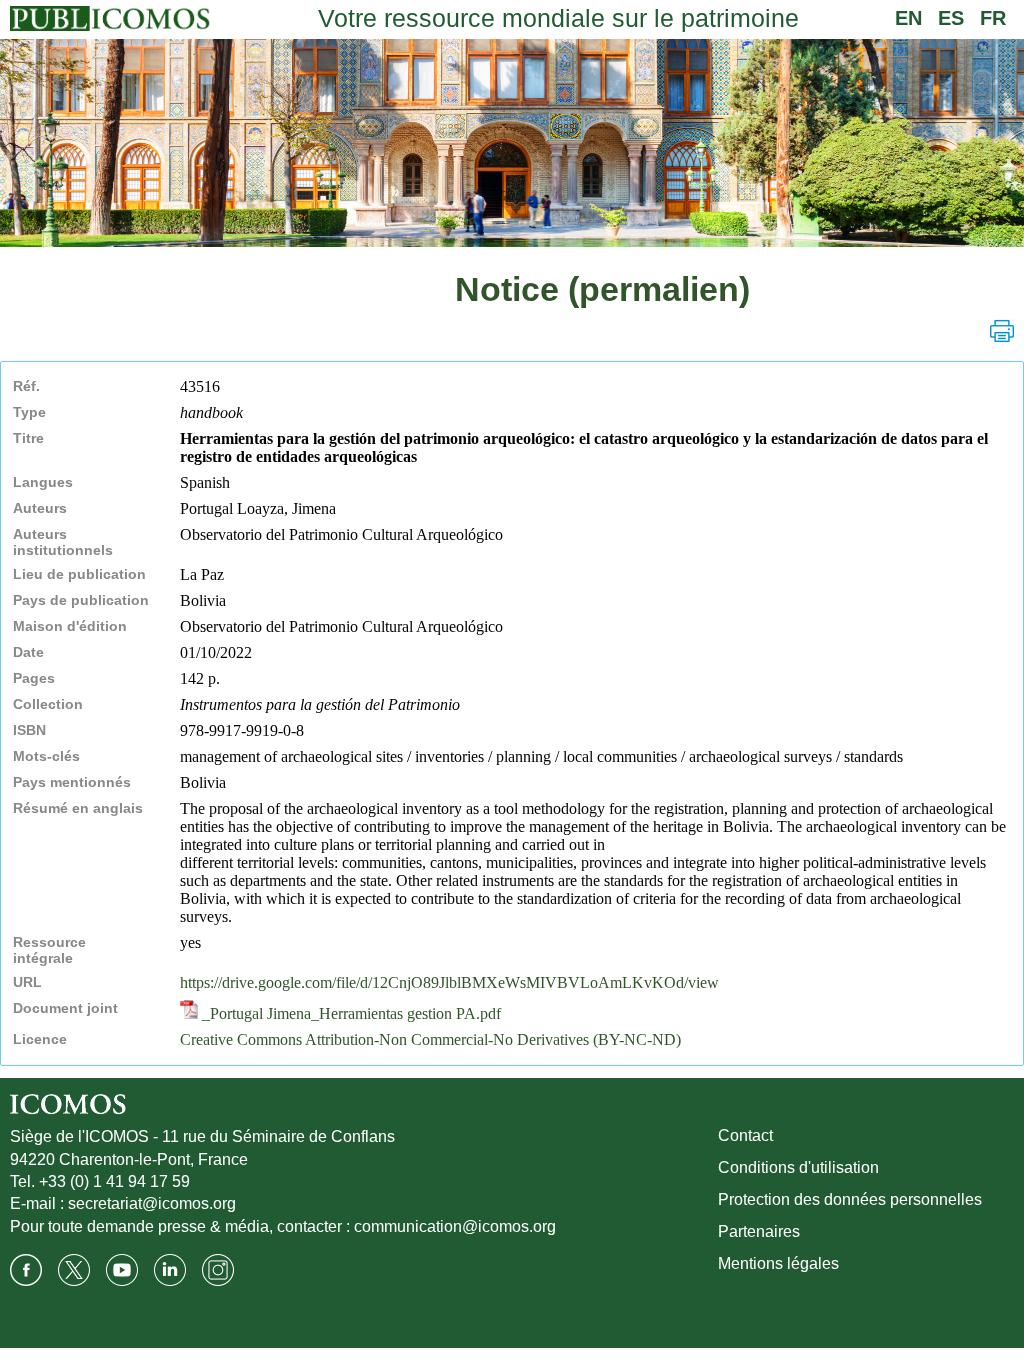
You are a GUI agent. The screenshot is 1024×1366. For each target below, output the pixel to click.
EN (908, 18)
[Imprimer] (1002, 331)
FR (993, 18)
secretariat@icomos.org (152, 1203)
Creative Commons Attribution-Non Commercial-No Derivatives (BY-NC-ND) (430, 1039)
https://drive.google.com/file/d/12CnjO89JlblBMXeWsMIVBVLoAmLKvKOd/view (449, 982)
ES (951, 18)
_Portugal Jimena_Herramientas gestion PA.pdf (349, 1013)
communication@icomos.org (455, 1226)
